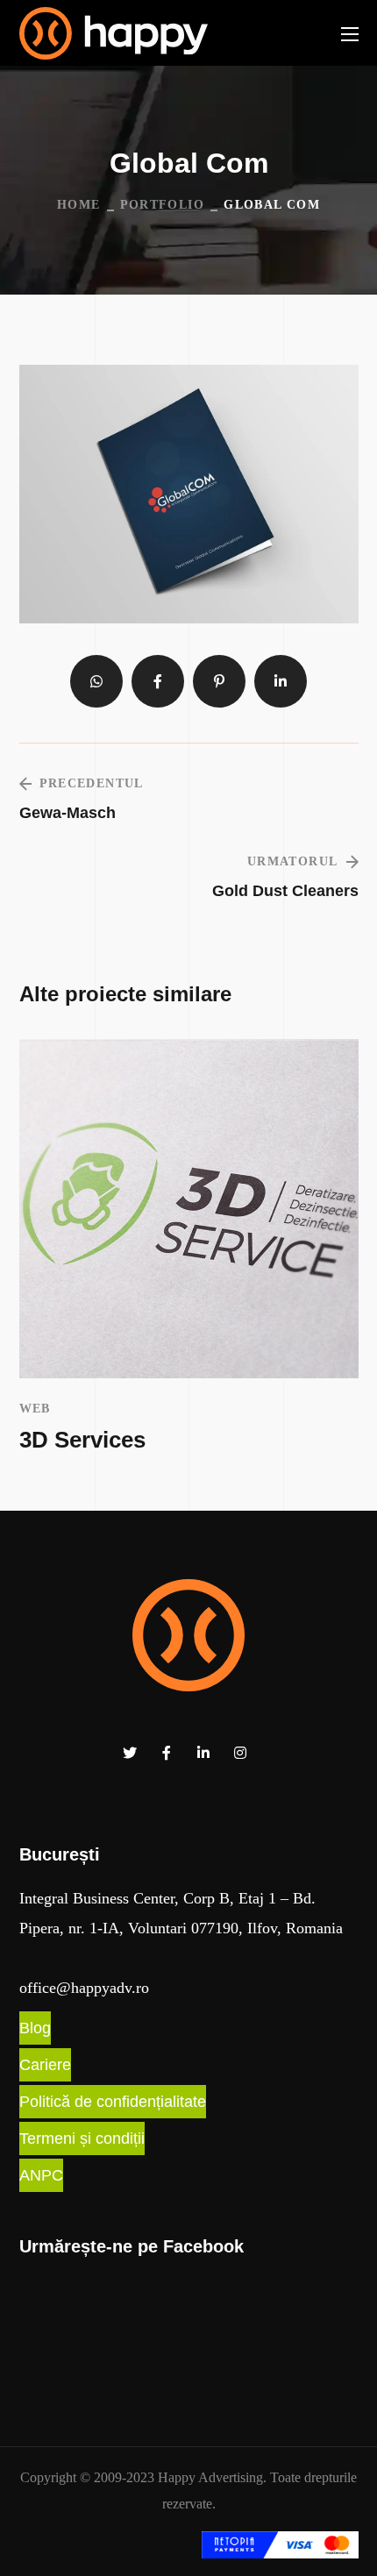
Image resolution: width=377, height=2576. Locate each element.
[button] (35, 2028)
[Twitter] (130, 1753)
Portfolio (163, 205)
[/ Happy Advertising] (188, 1635)
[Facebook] (167, 1753)
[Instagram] (240, 1753)
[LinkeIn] (203, 1753)
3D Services (82, 1440)
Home (79, 205)
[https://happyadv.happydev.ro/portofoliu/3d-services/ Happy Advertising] (189, 1209)
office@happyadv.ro (84, 1988)
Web (35, 1409)
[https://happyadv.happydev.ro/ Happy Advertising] (114, 33)
